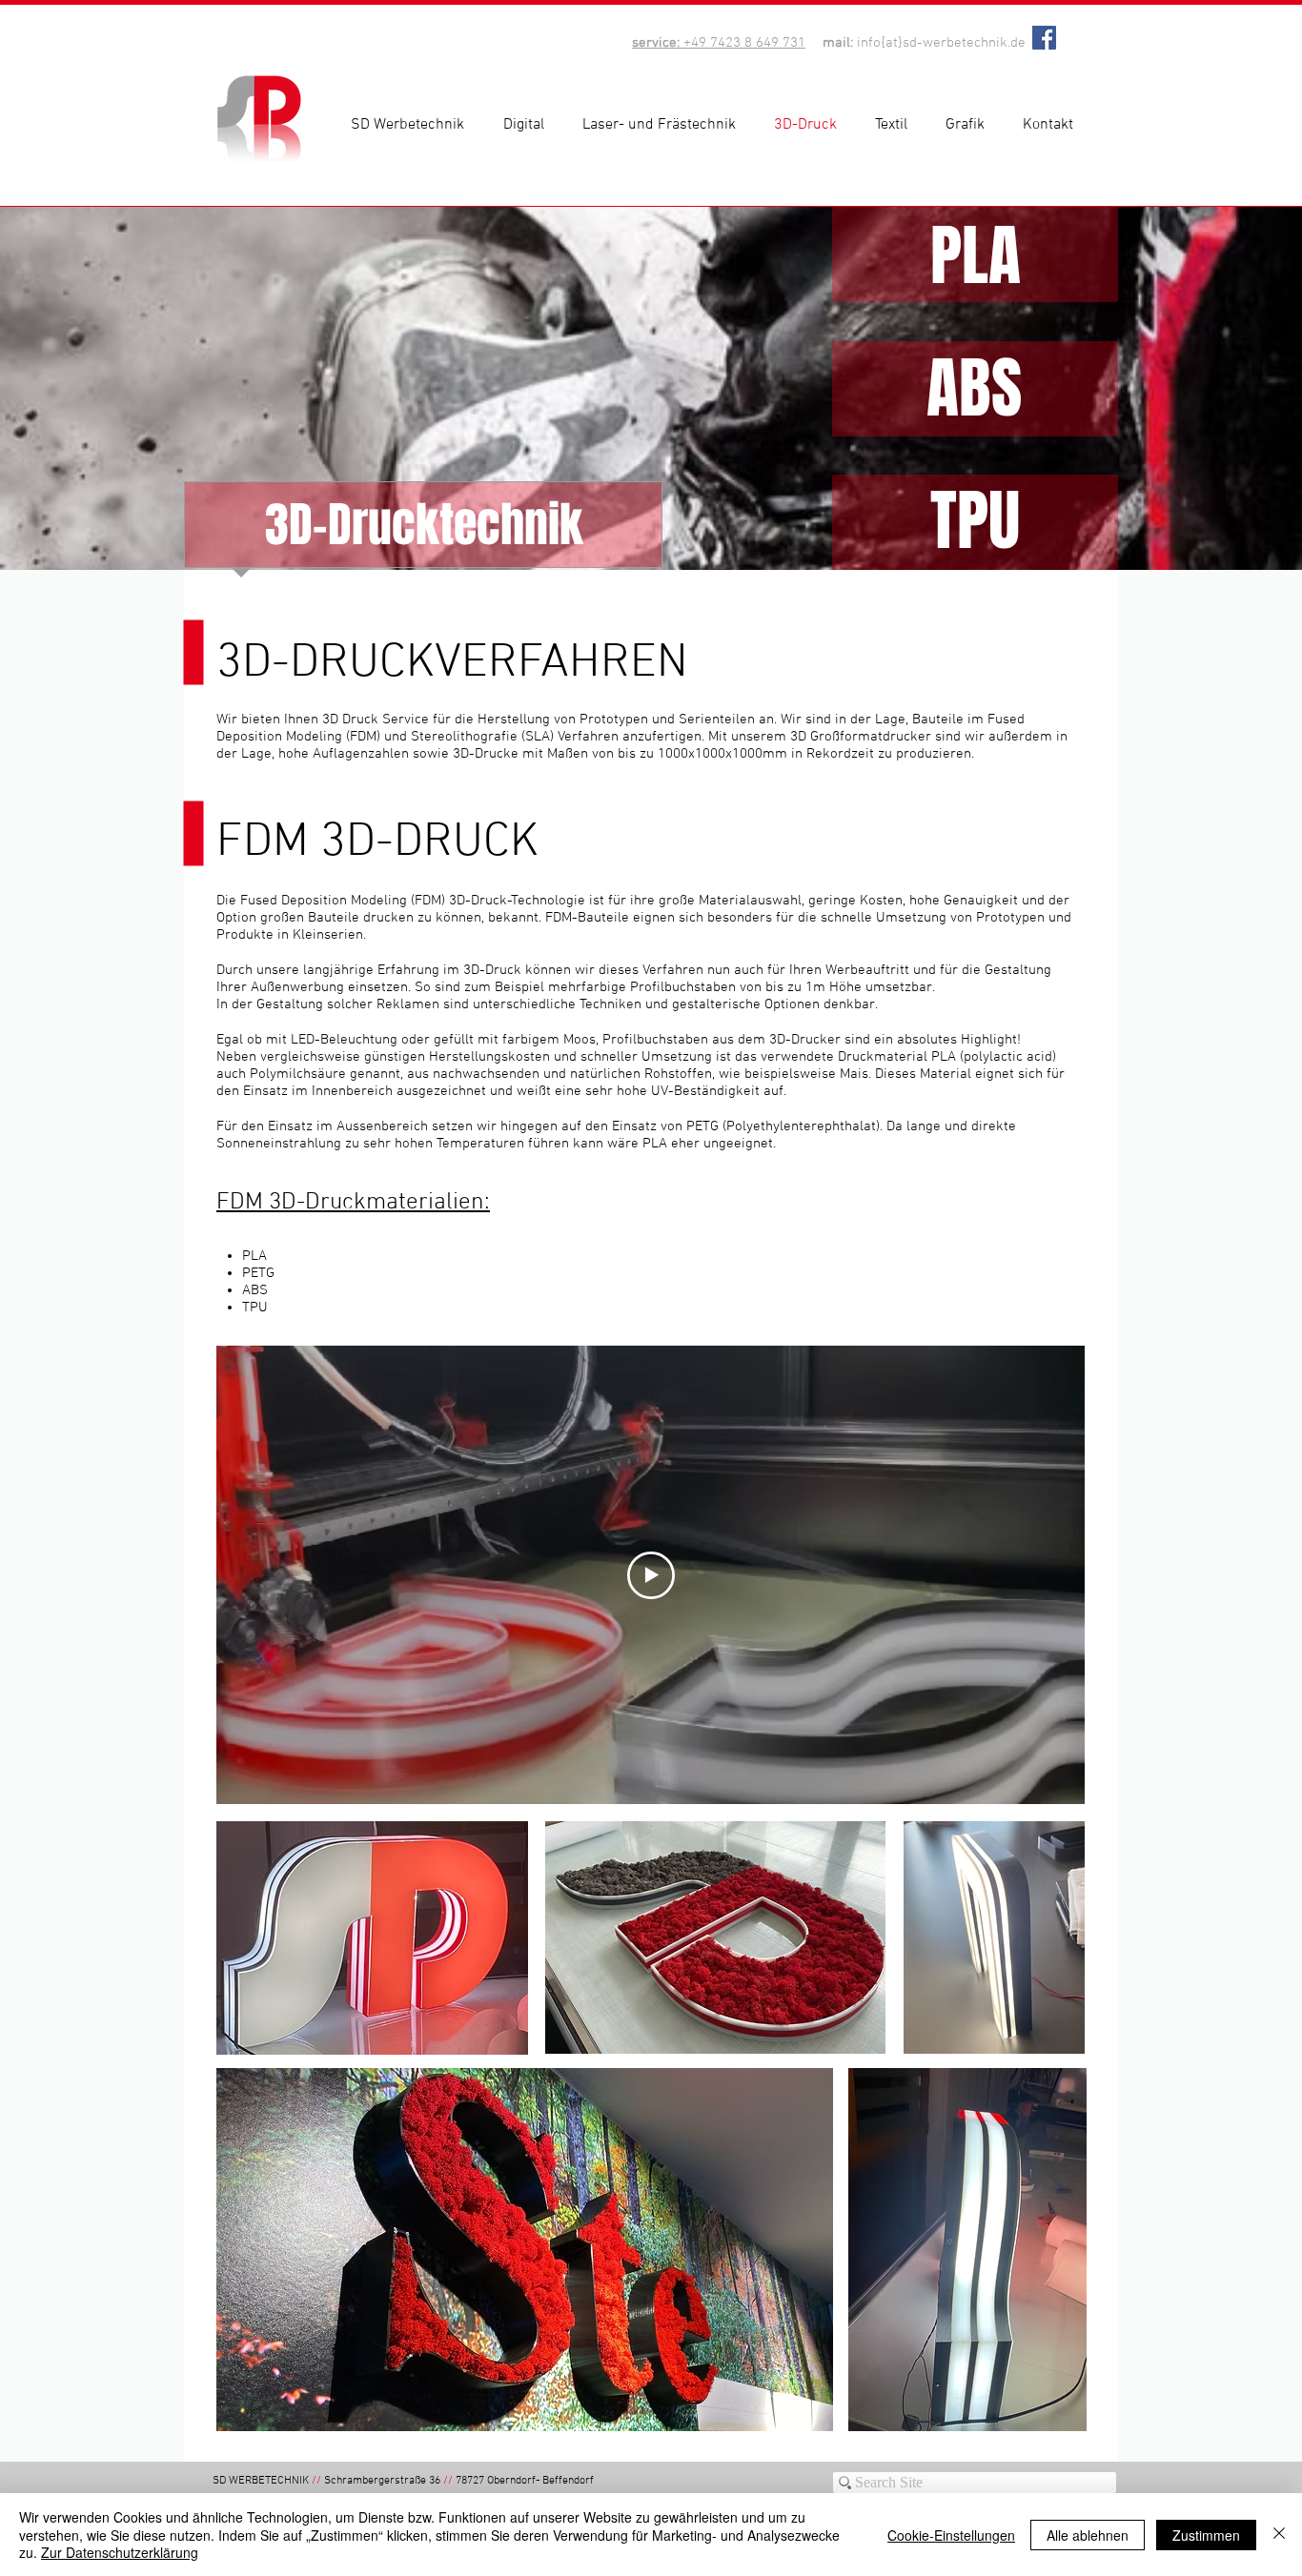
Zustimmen (1206, 2535)
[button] (529, 125)
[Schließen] (1279, 2535)
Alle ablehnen (1088, 2535)
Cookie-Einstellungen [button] (951, 2535)
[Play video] (651, 1575)
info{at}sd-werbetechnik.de (941, 43)
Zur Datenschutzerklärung (120, 2552)
